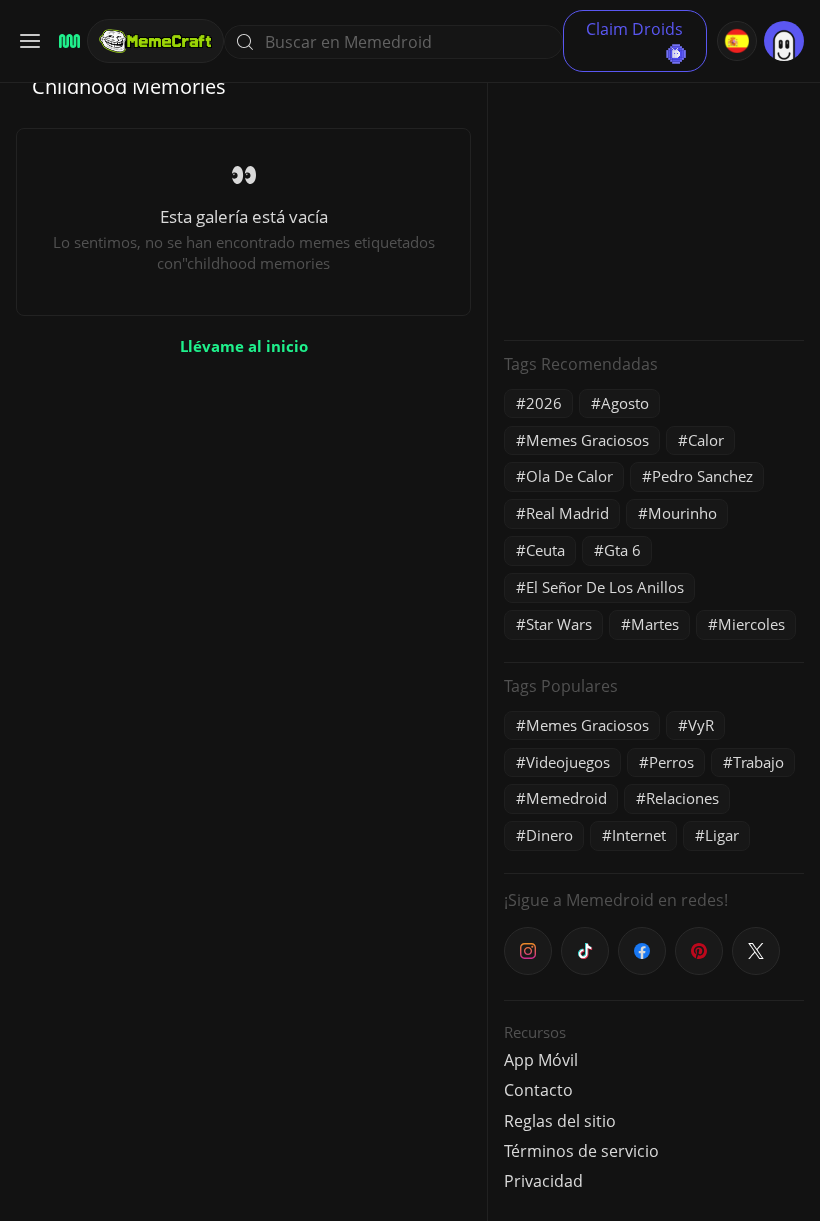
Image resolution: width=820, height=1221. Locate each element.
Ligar (722, 835)
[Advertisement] (654, 200)
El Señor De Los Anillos (605, 587)
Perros (671, 762)
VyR (701, 725)
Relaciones (682, 798)
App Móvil (541, 1060)
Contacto (538, 1090)
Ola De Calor (569, 476)
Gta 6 (622, 550)
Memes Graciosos (587, 440)
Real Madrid (567, 513)
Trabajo (758, 762)
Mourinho (682, 513)
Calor (706, 440)
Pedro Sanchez (702, 476)
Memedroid (566, 798)
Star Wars (559, 624)
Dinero (549, 835)
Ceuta (545, 550)
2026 (544, 403)
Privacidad (543, 1181)
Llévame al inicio (244, 346)
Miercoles (751, 624)
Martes (655, 624)
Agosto (625, 403)
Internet (639, 835)
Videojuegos (568, 762)
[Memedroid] (66, 41)
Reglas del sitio (560, 1121)
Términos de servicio (581, 1151)
